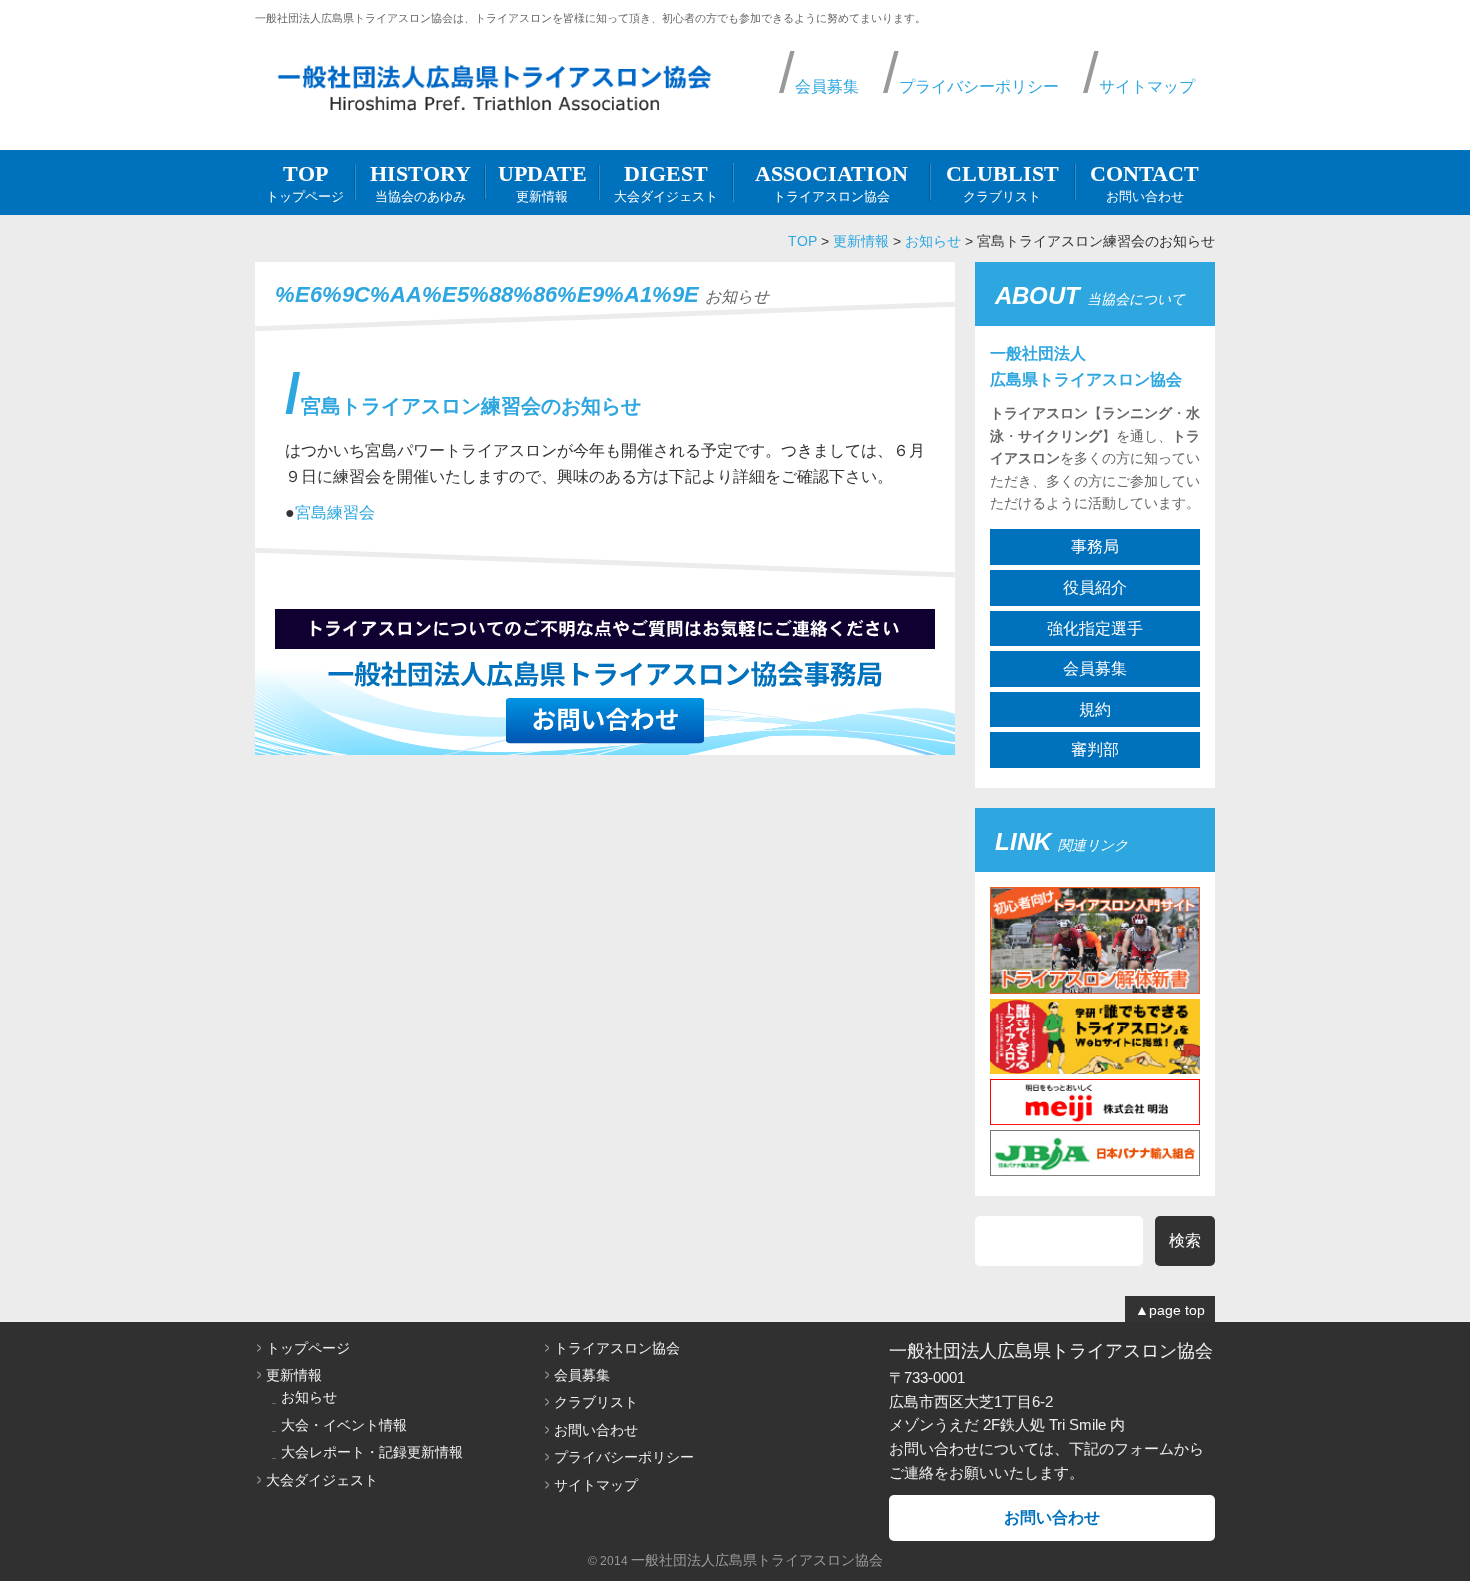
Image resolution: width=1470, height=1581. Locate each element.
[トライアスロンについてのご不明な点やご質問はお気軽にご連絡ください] (605, 742)
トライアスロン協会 (831, 182)
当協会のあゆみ (420, 182)
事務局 (1095, 546)
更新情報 (542, 182)
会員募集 (827, 86)
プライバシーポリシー (979, 86)
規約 (1095, 709)
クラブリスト (1002, 182)
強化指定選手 (1095, 628)
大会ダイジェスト (666, 182)
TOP (802, 241)
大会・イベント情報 (344, 1425)
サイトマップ (1147, 86)
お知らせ (933, 241)
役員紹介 (1095, 587)
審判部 (1095, 749)
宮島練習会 (335, 512)
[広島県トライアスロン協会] (495, 89)
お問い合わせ (1144, 182)
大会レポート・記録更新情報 (372, 1452)
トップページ (305, 182)
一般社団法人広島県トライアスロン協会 (757, 1560)
